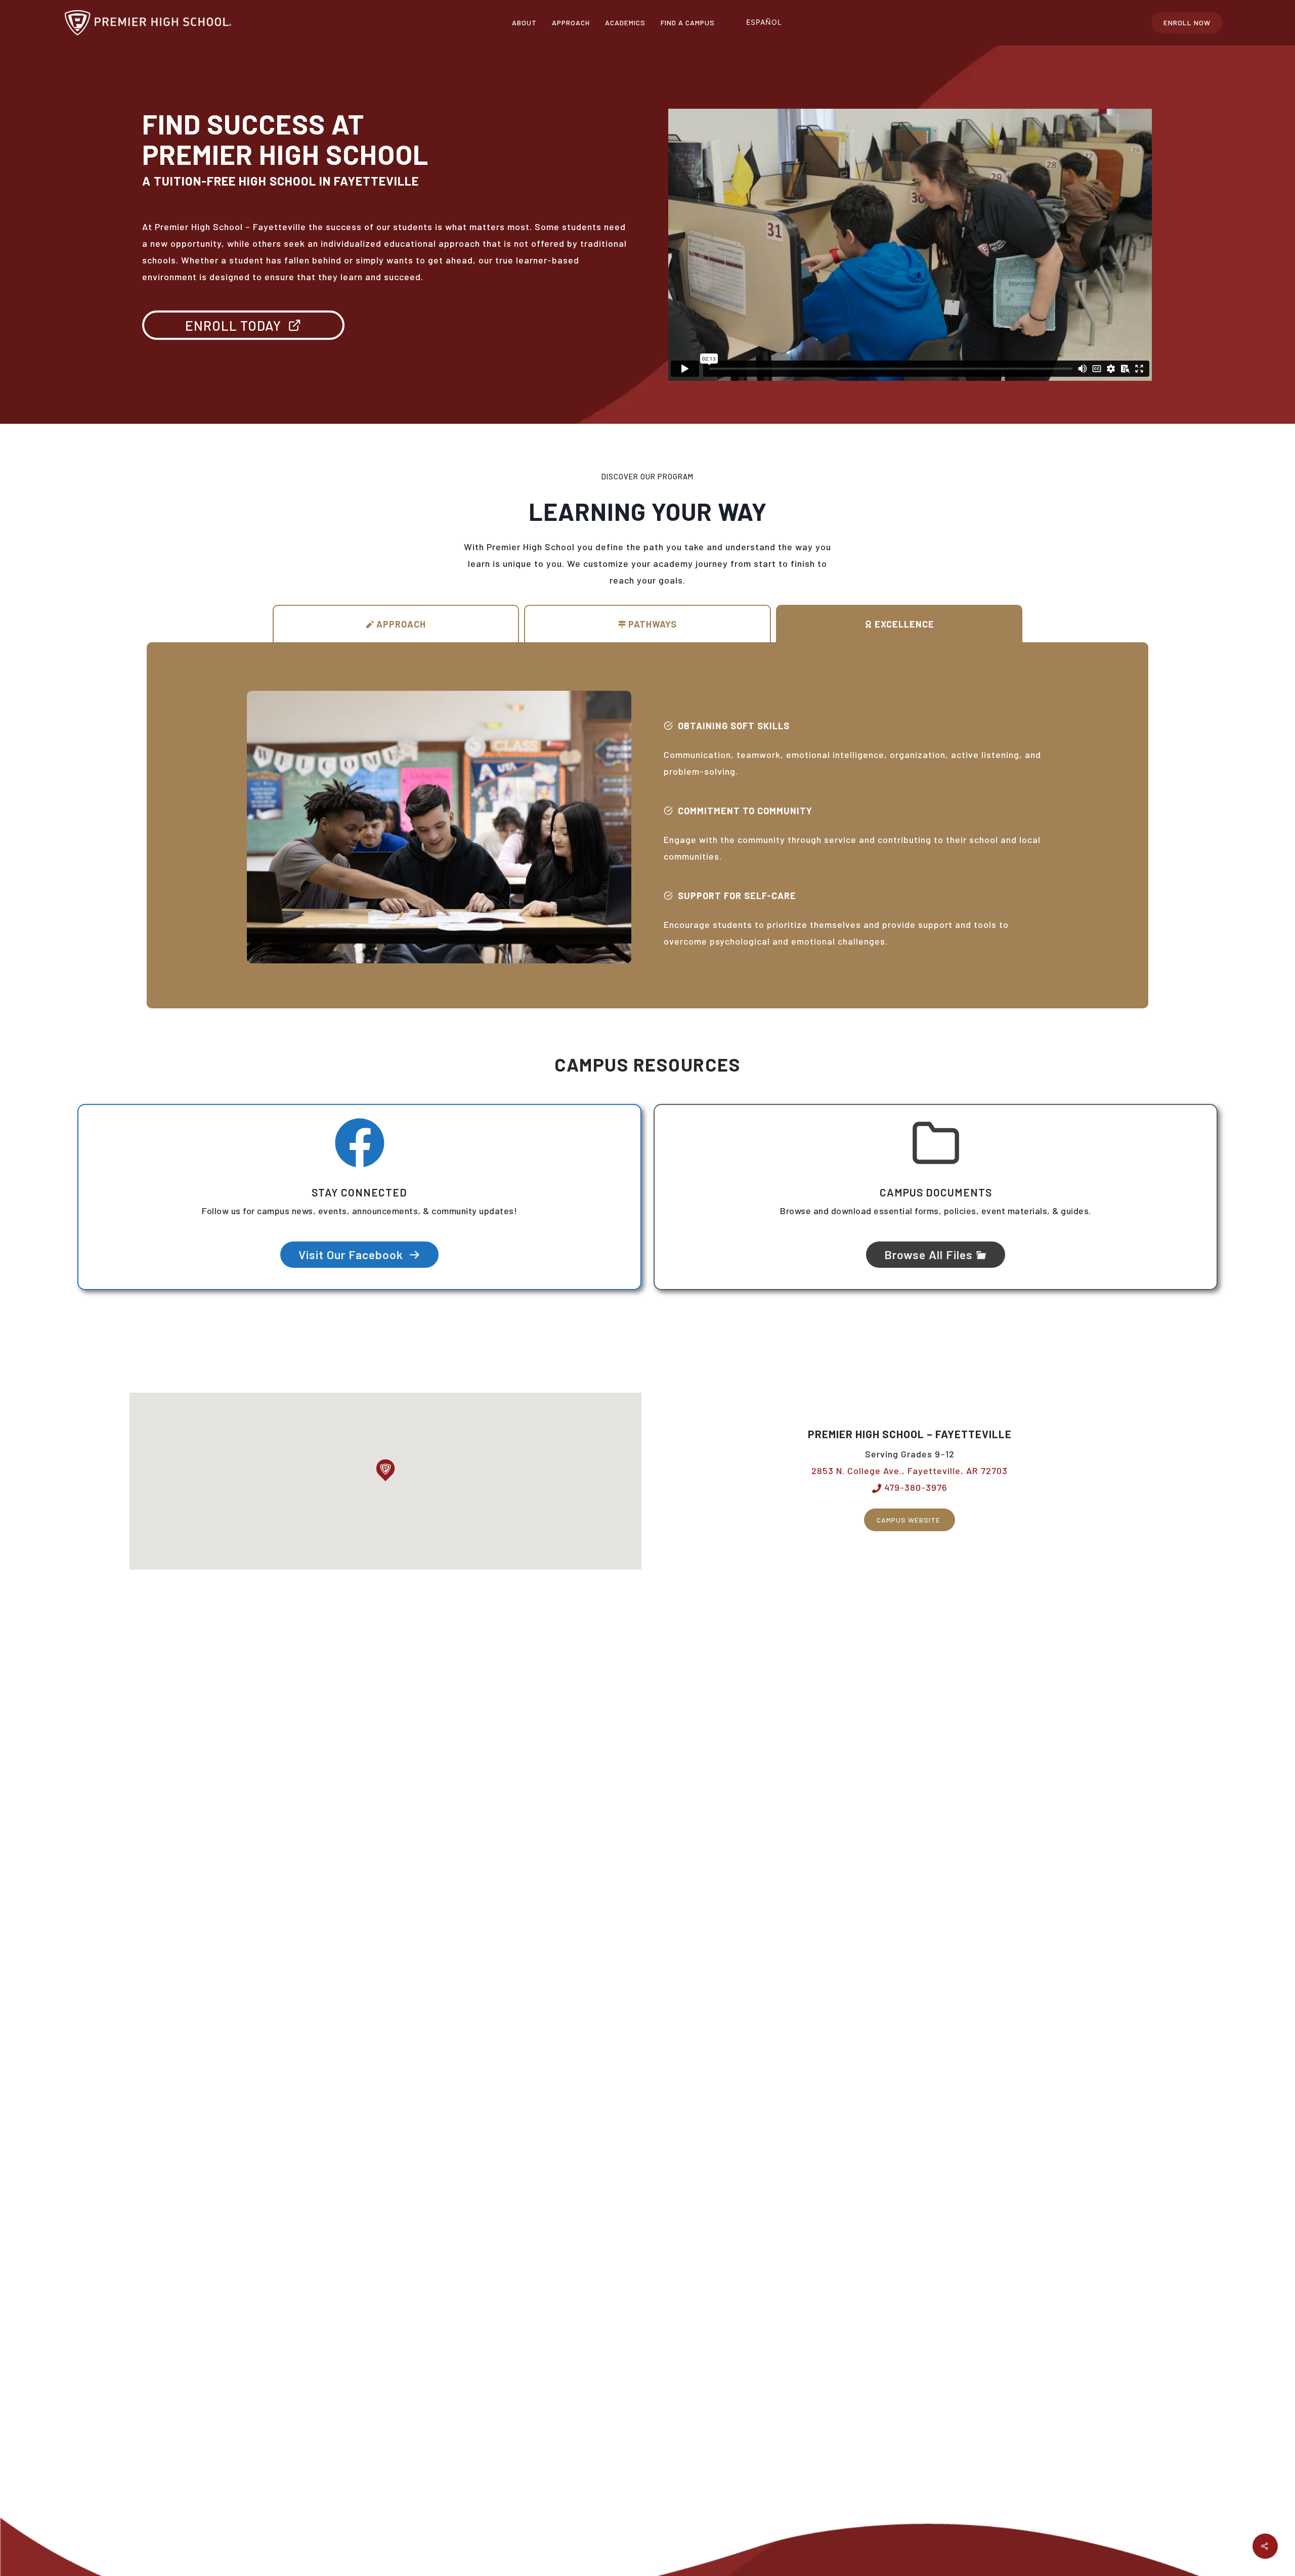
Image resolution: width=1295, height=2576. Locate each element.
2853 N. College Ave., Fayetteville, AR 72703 (910, 1471)
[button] (385, 1470)
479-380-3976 (915, 1487)
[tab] (396, 624)
